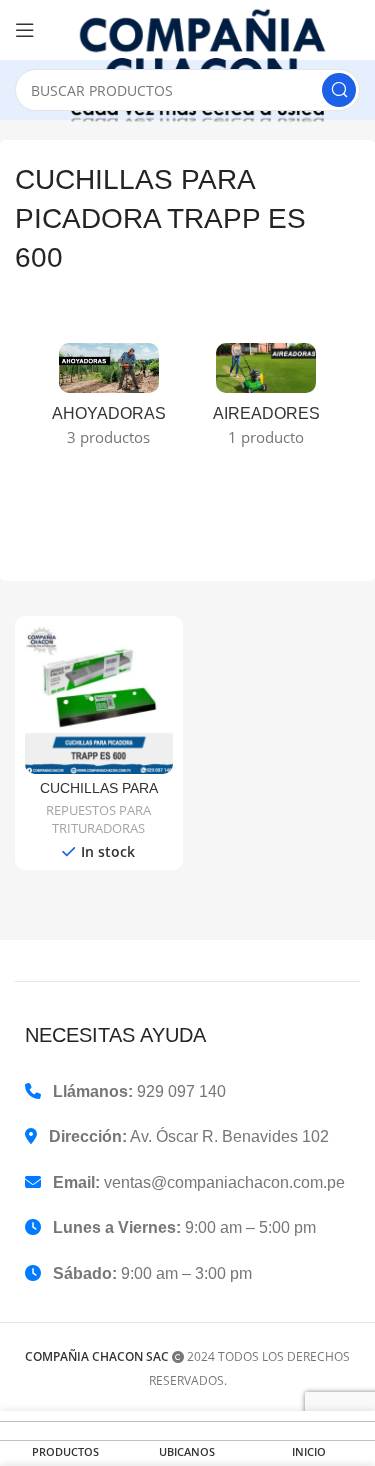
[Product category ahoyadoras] (109, 401)
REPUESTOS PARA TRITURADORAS (98, 819)
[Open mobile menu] (25, 30)
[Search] (339, 90)
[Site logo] (207, 65)
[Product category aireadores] (267, 401)
